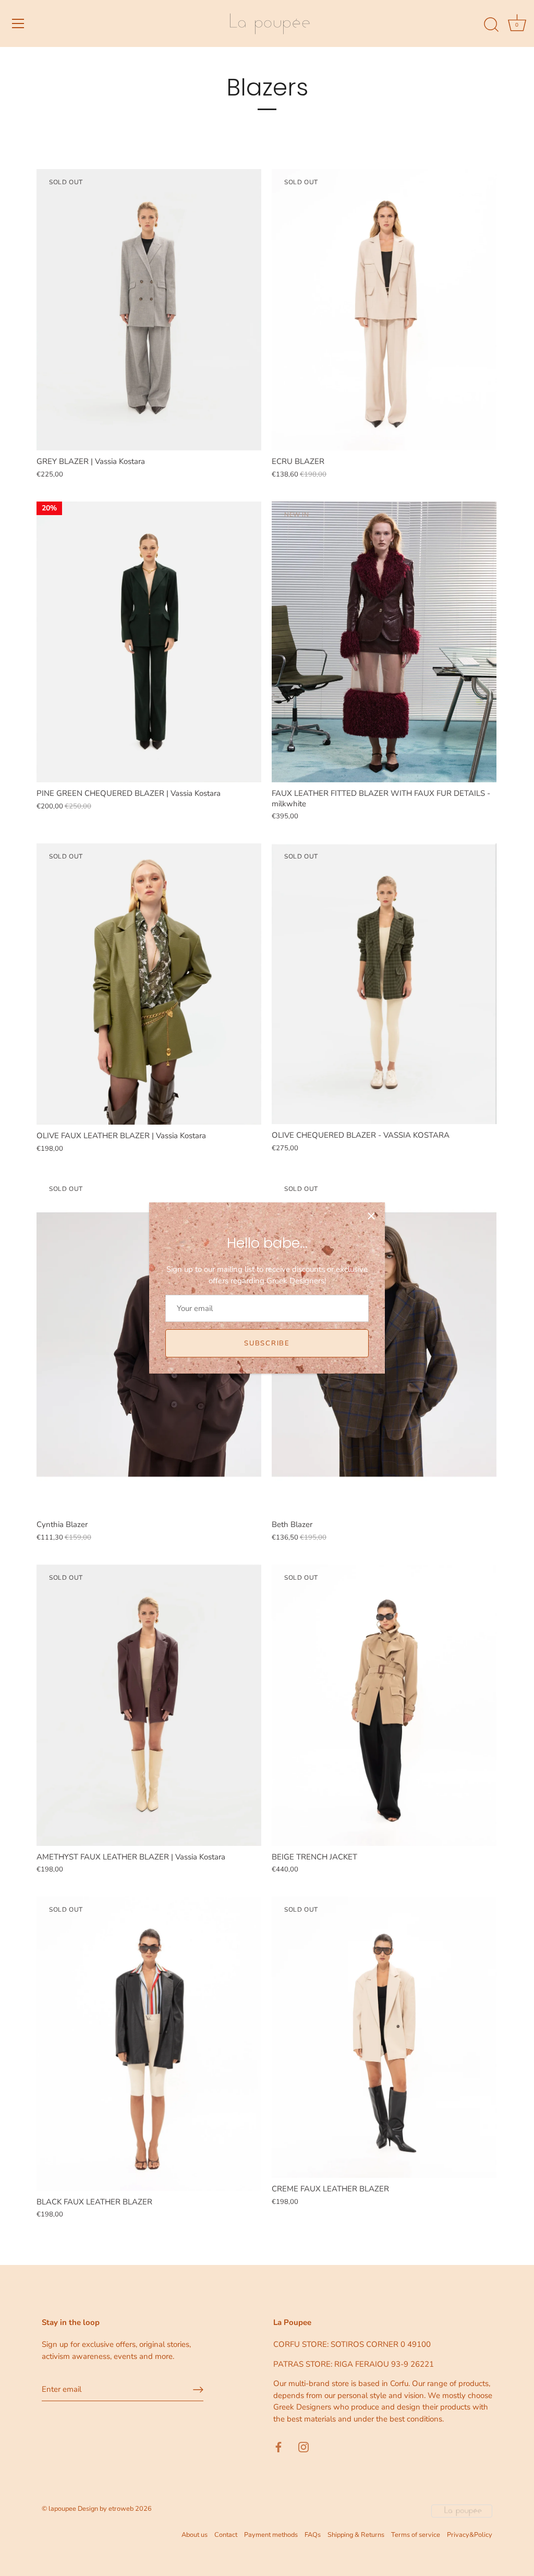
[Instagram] (304, 2446)
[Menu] (18, 23)
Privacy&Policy (470, 2535)
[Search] (491, 25)
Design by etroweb (106, 2509)
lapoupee (62, 2509)
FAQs (313, 2535)
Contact (226, 2535)
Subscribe (267, 1343)
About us (195, 2535)
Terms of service (416, 2535)
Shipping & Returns (356, 2535)
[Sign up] (198, 2390)
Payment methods (271, 2535)
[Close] (371, 1216)
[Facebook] (278, 2446)
